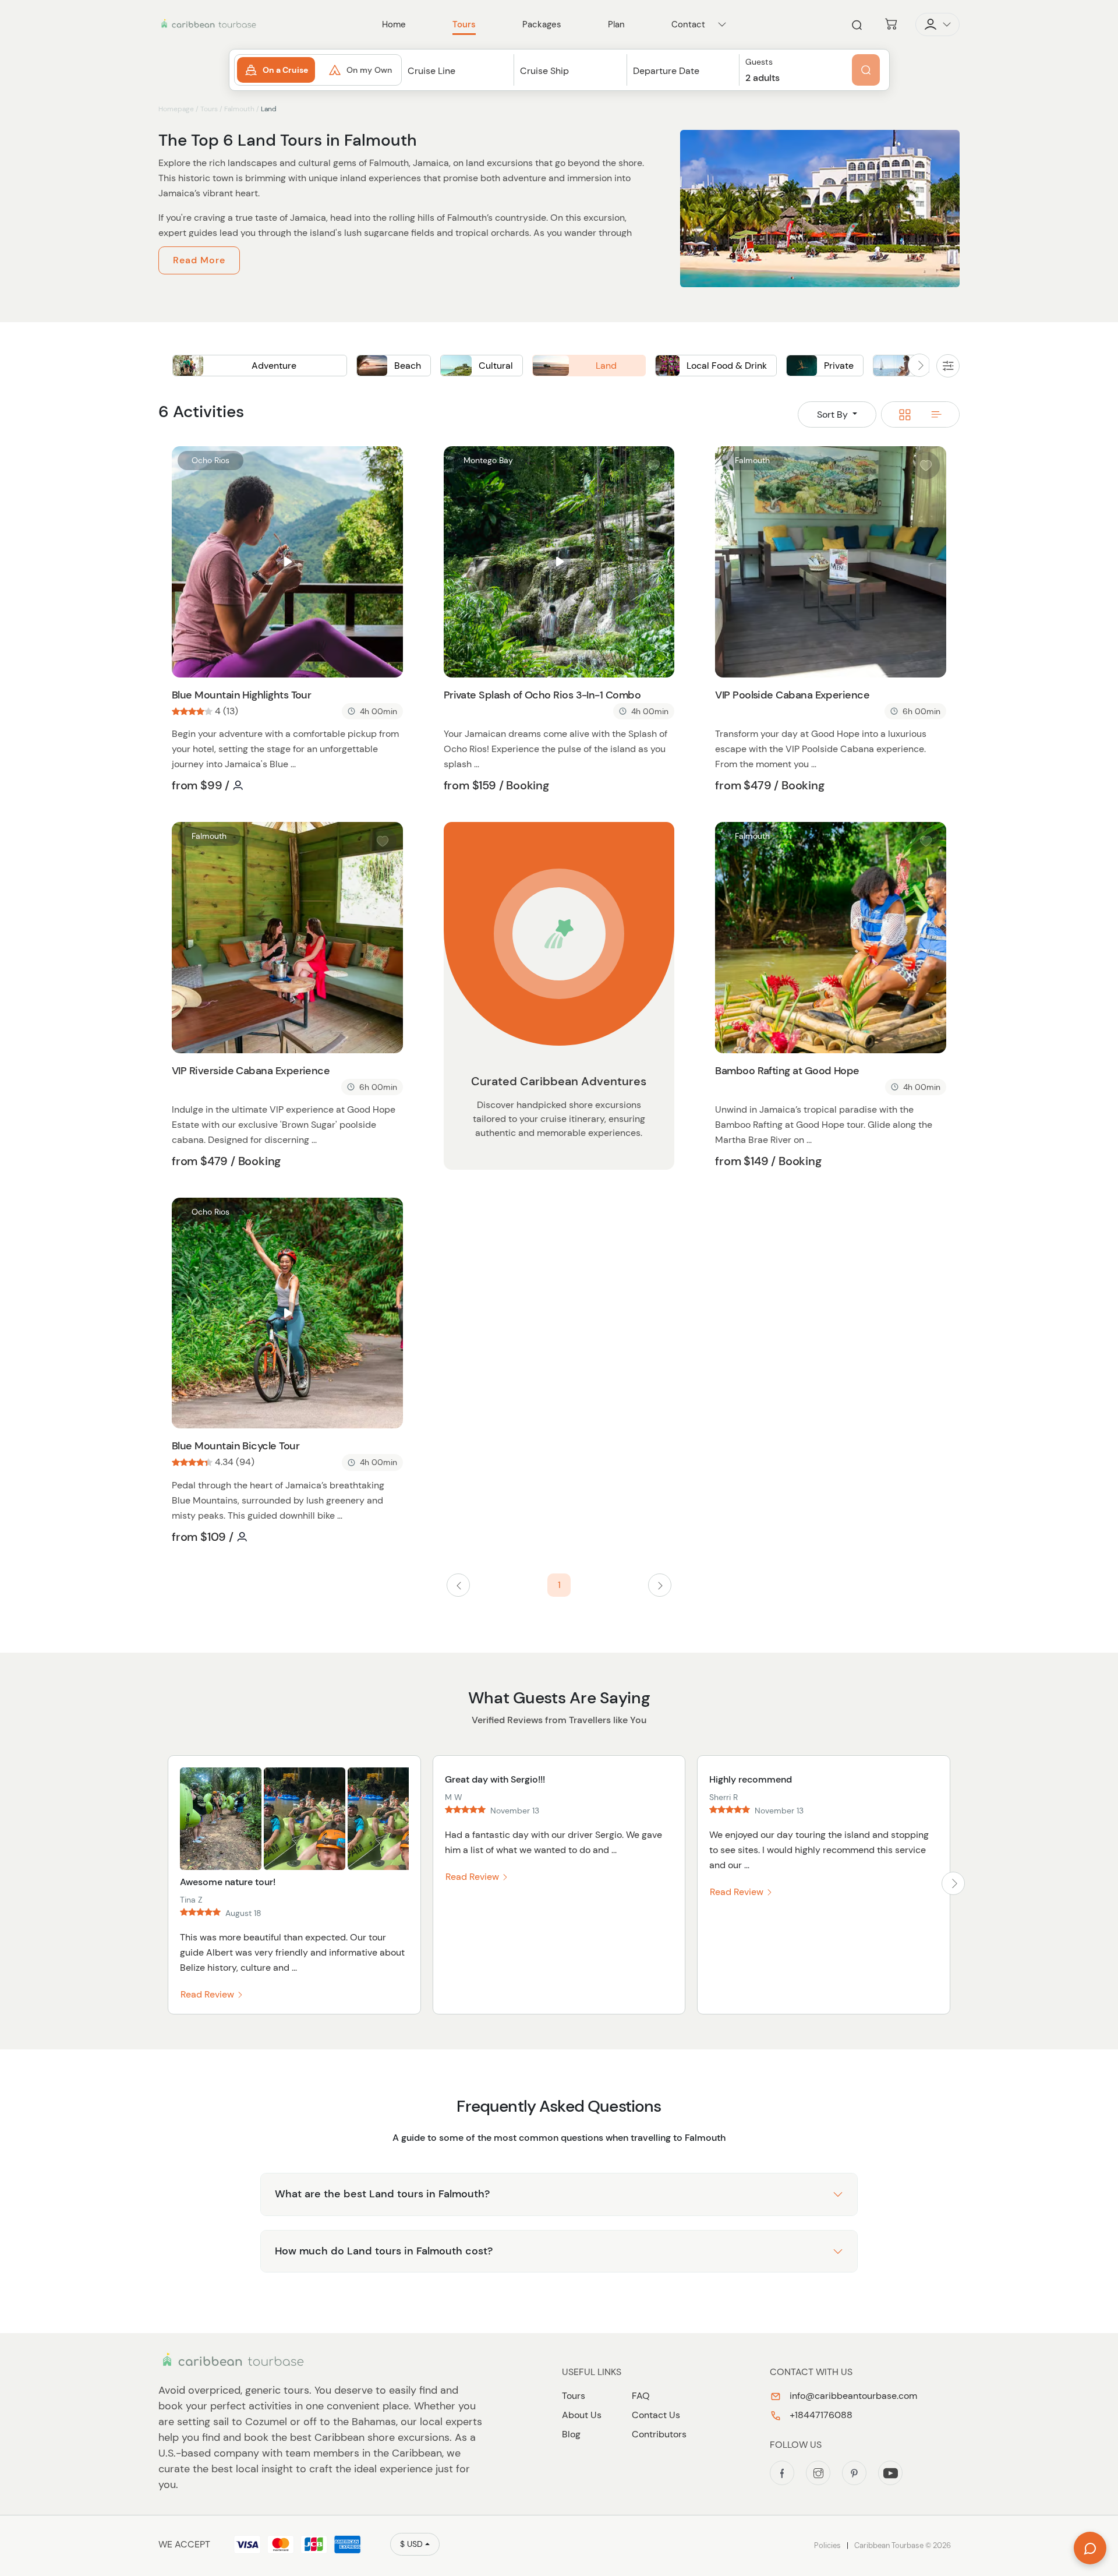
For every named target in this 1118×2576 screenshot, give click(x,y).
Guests (759, 62)
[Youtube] (890, 2473)
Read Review (208, 1994)
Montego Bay (488, 460)
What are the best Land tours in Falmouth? (382, 2194)
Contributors (659, 2434)
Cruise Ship (544, 71)
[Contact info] (722, 24)
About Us (582, 2415)
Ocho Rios (210, 460)
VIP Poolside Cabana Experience (792, 695)
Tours (209, 109)
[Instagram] (818, 2473)
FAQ (641, 2396)
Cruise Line (431, 71)
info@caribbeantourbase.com (852, 2396)
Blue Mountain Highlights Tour (241, 695)
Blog (571, 2434)
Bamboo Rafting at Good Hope (787, 1071)
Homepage (176, 109)
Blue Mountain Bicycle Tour (236, 1446)
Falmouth (239, 109)
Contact (688, 24)
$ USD (411, 2544)
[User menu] (937, 24)
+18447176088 (820, 2415)
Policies (827, 2545)
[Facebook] (782, 2473)
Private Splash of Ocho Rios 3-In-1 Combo (542, 695)
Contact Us (656, 2415)
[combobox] (458, 81)
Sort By (834, 414)
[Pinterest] (854, 2473)
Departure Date (666, 71)
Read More (199, 260)
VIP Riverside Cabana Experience (251, 1071)
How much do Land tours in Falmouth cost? (384, 2251)
